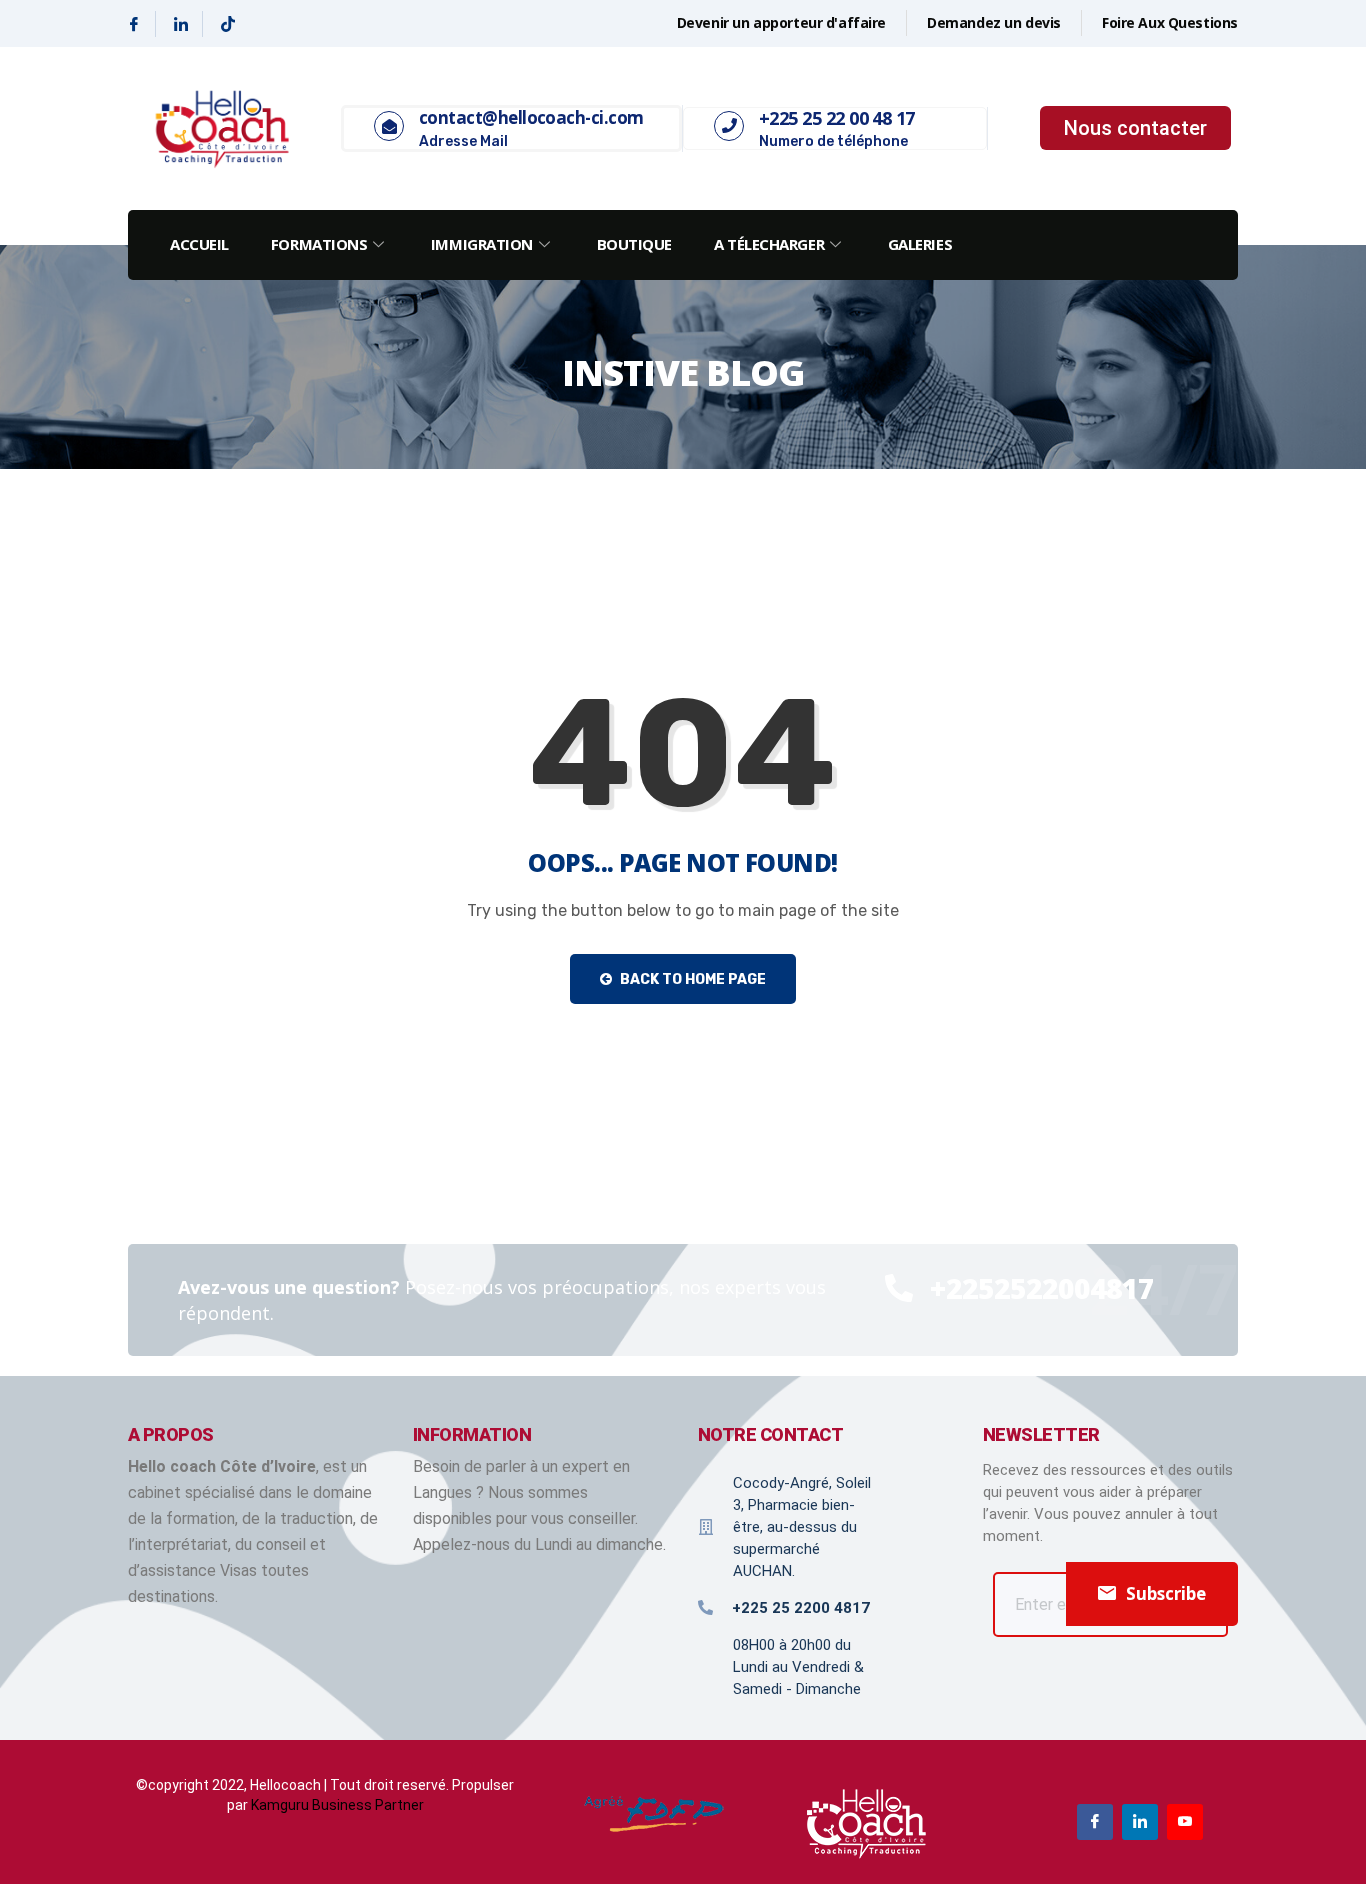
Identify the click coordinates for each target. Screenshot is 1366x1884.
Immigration (482, 244)
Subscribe (1166, 1593)
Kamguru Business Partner (337, 1805)
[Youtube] (1185, 1822)
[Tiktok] (228, 24)
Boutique (634, 244)
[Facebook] (134, 24)
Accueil (199, 244)
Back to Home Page (691, 979)
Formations (319, 244)
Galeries (920, 244)
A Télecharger (769, 244)
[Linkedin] (181, 24)
